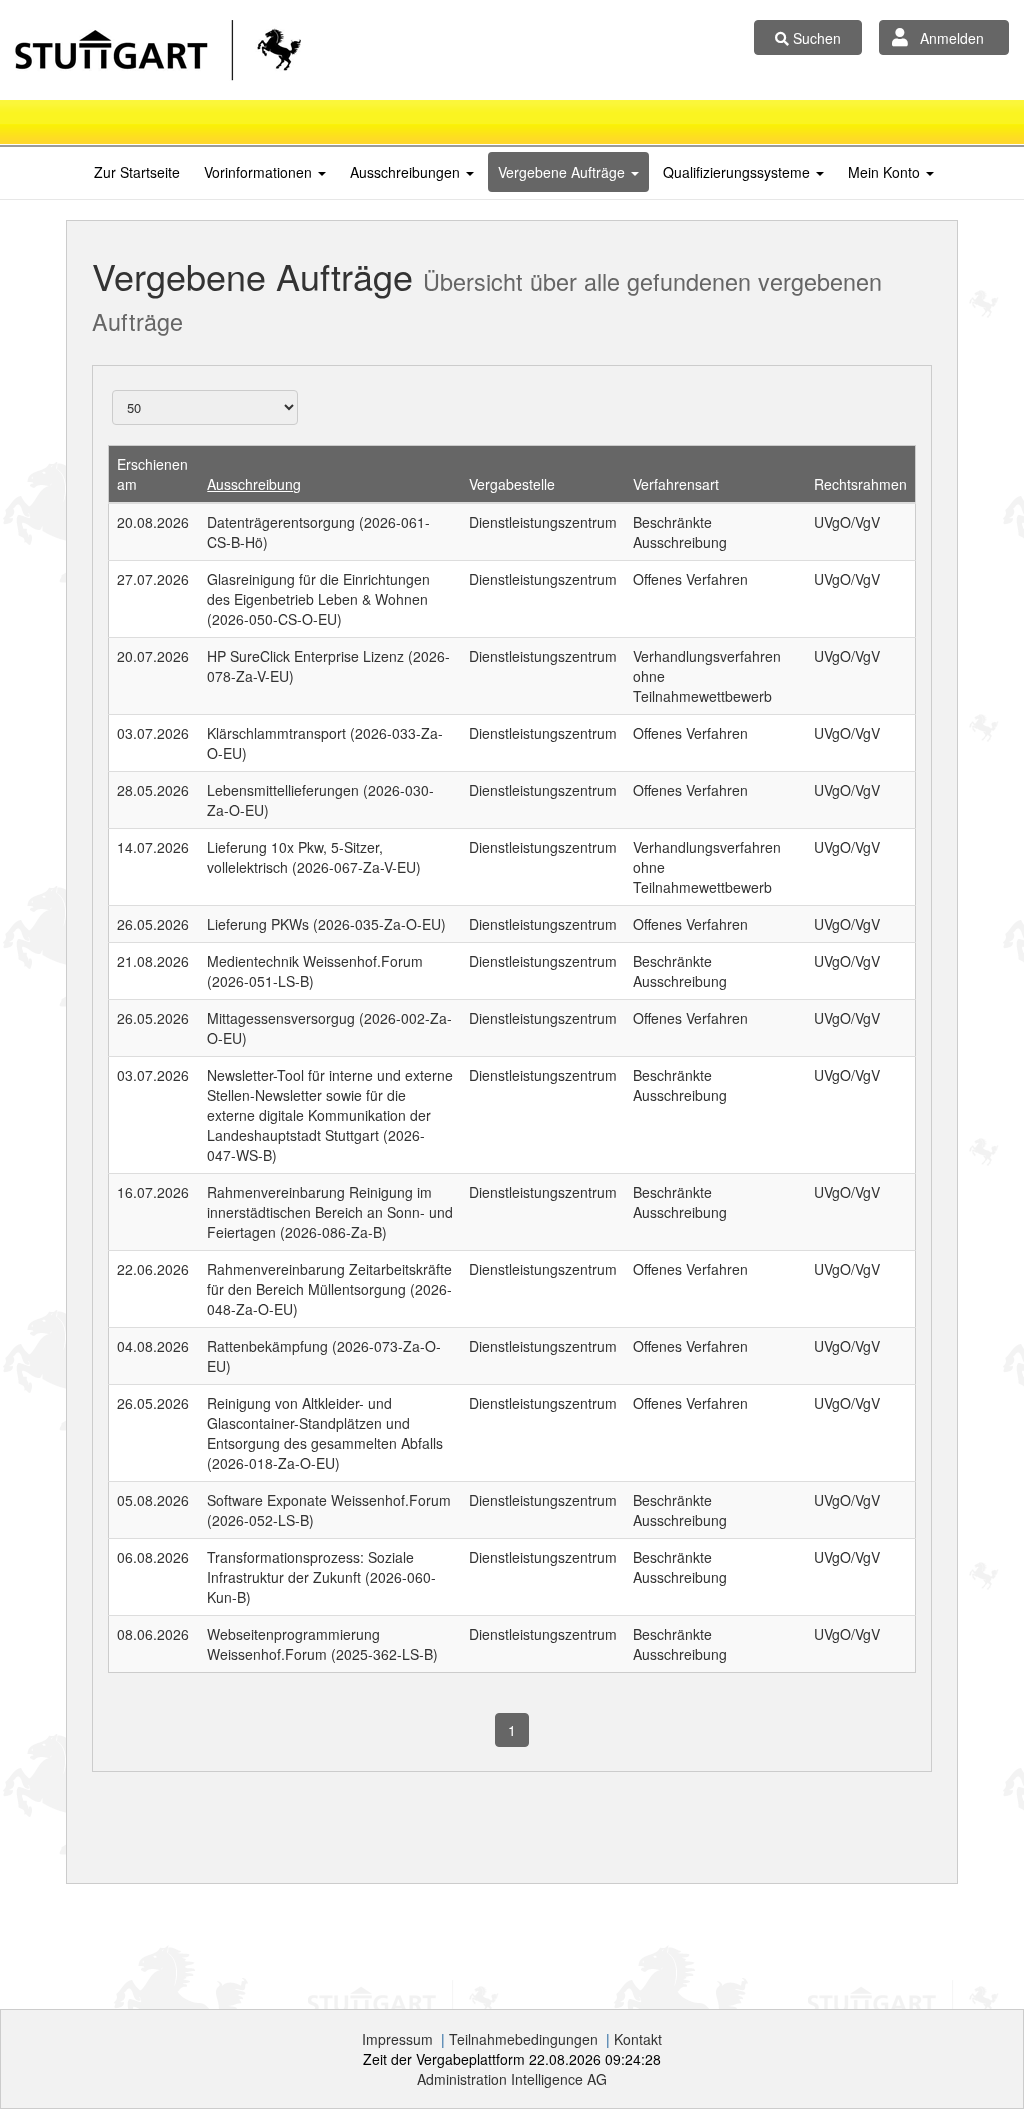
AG (512, 2079)
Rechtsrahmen (860, 484)
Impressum (397, 2039)
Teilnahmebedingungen (523, 2039)
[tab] (137, 172)
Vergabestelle (512, 484)
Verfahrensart (676, 484)
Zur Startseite (137, 172)
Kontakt (638, 2039)
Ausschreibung (254, 484)
